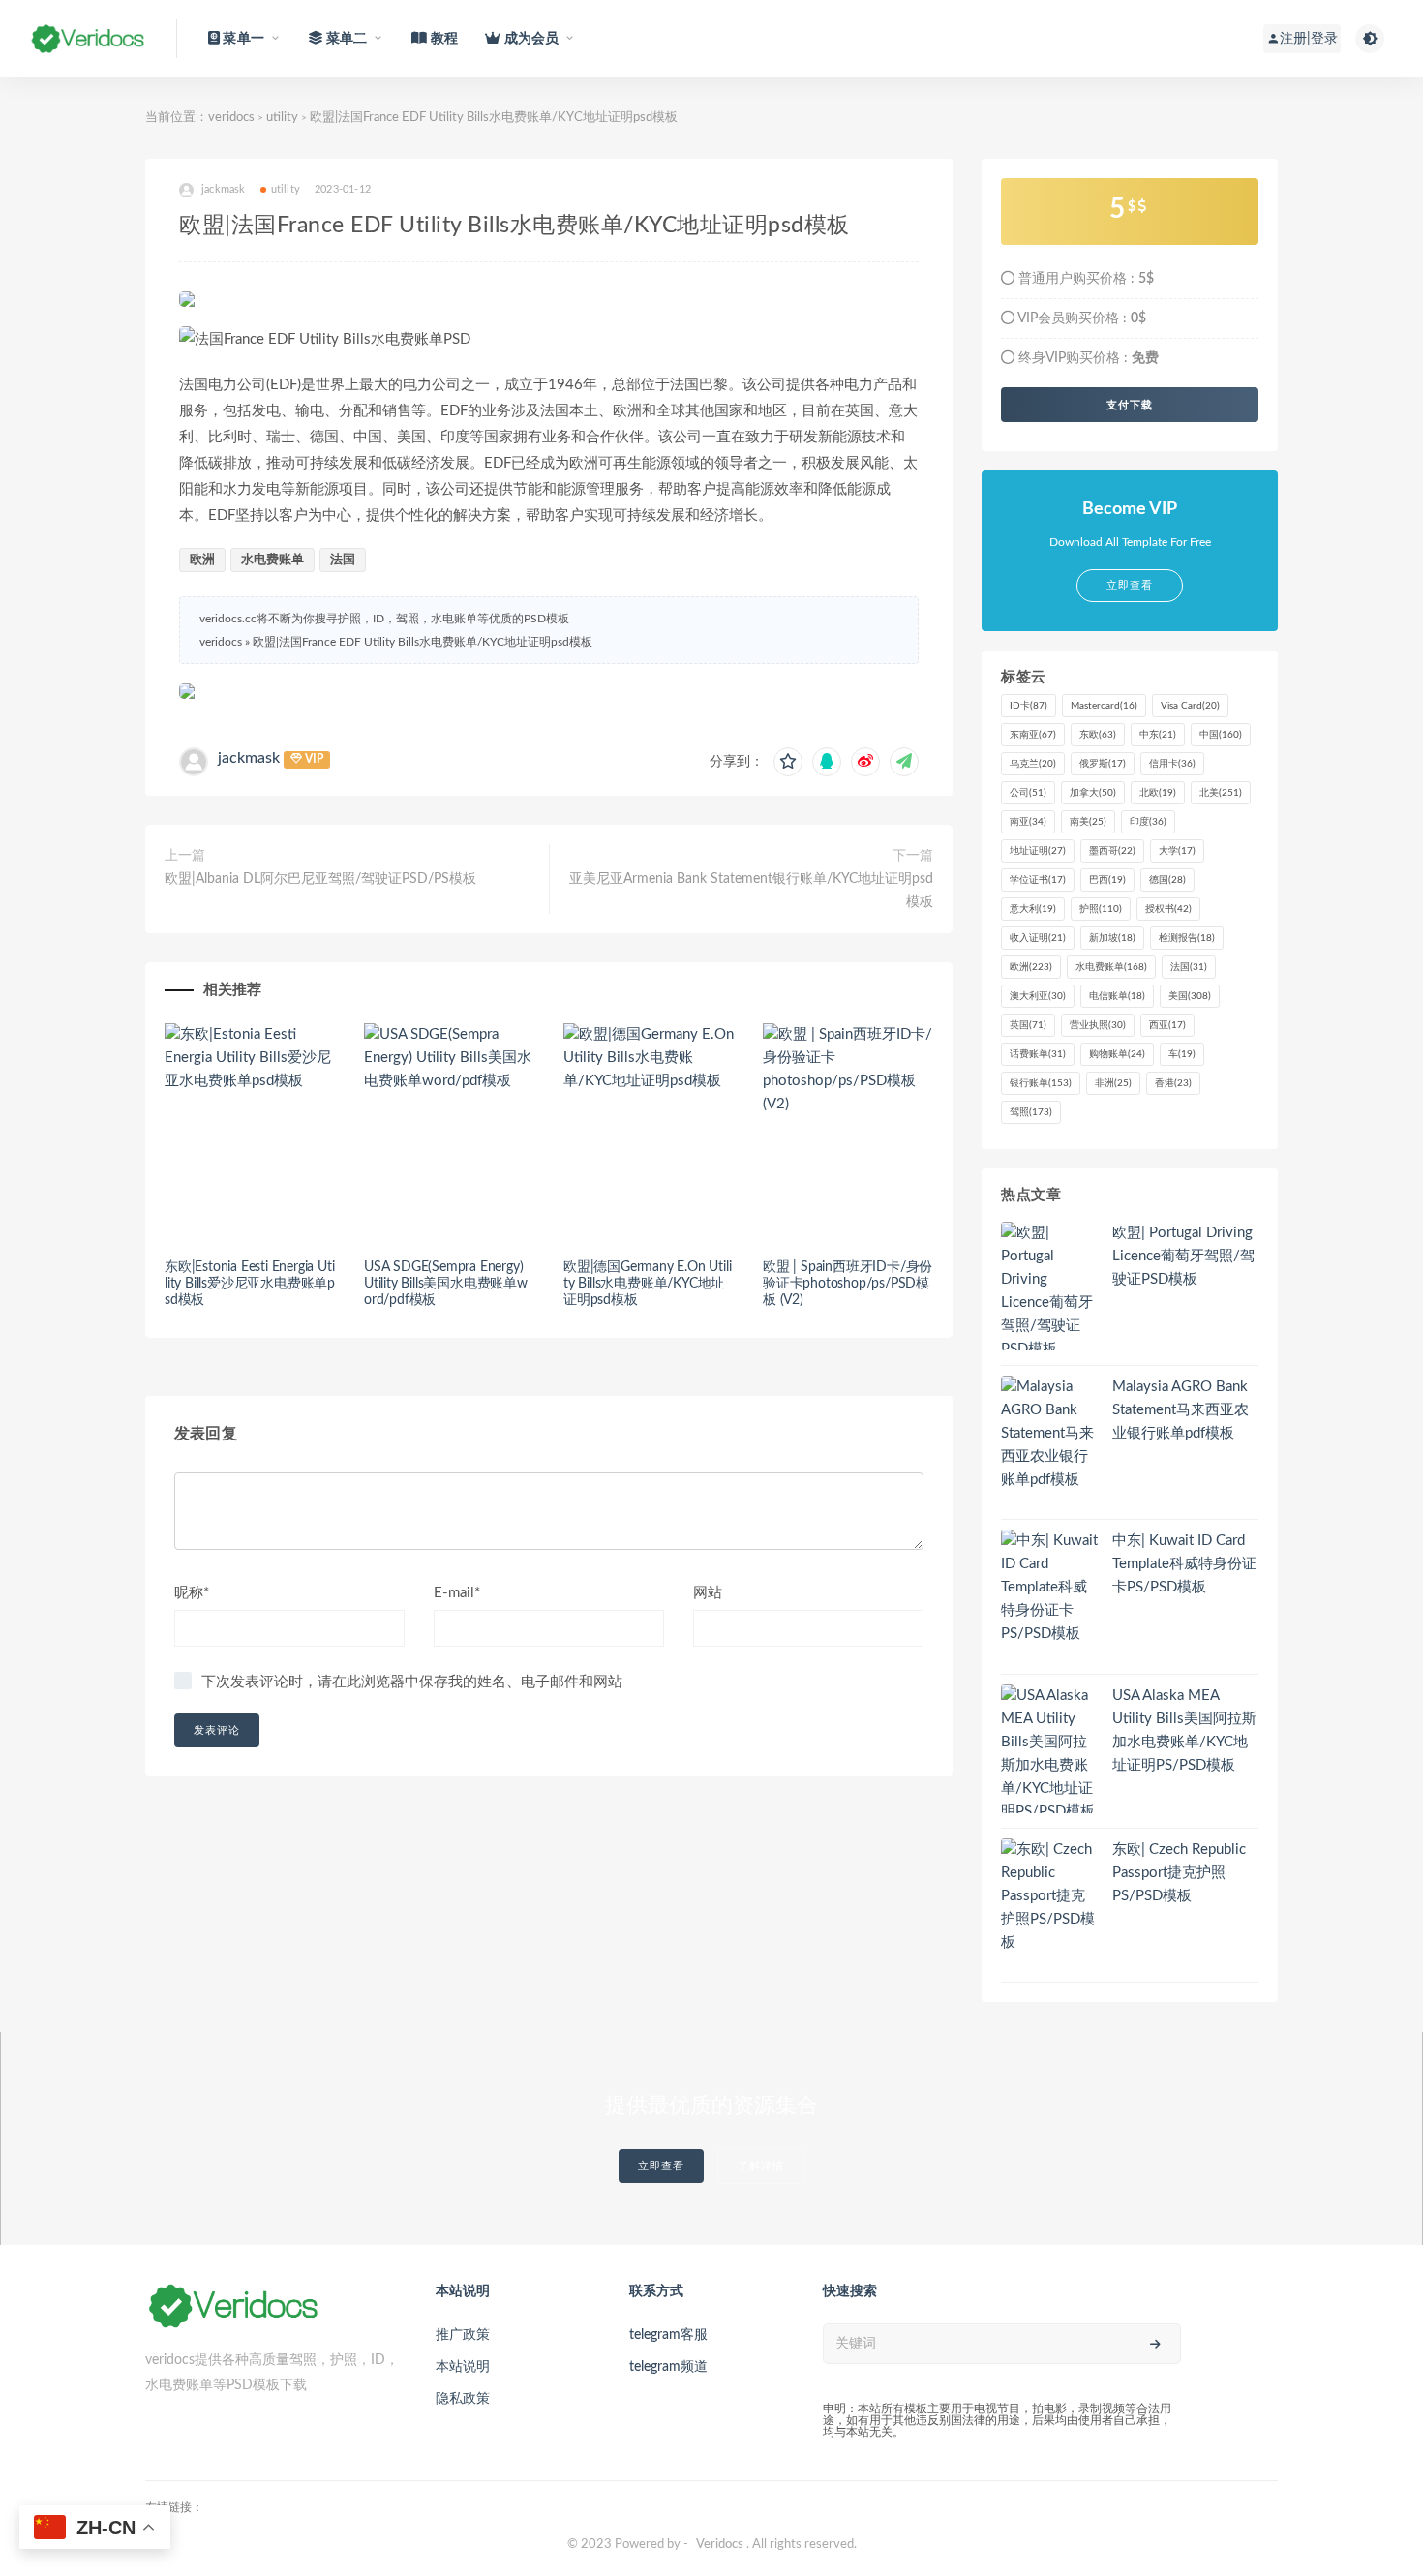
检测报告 (1187, 938)
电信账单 (1117, 996)
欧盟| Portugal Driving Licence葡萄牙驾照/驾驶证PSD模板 (1183, 1256)
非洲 (1113, 1083)
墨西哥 (1112, 851)
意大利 (1033, 909)
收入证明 (1038, 938)
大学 (1177, 851)
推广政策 (463, 2335)
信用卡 (1172, 764)
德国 (1167, 880)
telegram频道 (668, 2367)
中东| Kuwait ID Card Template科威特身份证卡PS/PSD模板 (1184, 1564)
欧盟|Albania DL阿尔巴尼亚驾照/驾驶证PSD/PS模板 (320, 879)
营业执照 (1098, 1025)
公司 (1028, 793)
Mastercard (1104, 706)
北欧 (1158, 793)
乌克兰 (1033, 764)
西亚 (1167, 1025)
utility (282, 118)
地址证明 (1038, 851)
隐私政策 (463, 2399)
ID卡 (1029, 706)
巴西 (1107, 880)
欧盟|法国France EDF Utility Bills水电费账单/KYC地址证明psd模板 (423, 642)
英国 (1028, 1025)
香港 (1173, 1083)
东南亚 (1033, 735)
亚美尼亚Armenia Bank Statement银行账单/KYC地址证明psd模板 (751, 891)
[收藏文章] (788, 762)
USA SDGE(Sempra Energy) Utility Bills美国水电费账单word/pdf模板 (446, 1284)
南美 (1088, 822)
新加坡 (1112, 938)
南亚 (1028, 822)
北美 (1221, 793)
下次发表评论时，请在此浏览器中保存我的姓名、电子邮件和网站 (412, 1682)
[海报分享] (904, 762)
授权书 (1168, 909)
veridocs (231, 118)
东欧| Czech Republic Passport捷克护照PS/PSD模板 (1179, 1873)
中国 (1221, 735)
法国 (343, 560)
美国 (1190, 996)
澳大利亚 (1038, 996)
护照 (1101, 909)
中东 (1158, 735)
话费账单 (1038, 1054)
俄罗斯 (1103, 764)
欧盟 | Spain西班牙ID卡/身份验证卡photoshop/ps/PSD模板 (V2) (848, 1284)
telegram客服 (668, 2335)
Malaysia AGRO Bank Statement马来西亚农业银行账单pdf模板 (1181, 1410)
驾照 (1031, 1112)
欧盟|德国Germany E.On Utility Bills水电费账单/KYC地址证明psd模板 (647, 1284)
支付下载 (1130, 405)
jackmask (249, 758)
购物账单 (1117, 1054)
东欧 (1098, 735)
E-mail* (457, 1593)
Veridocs (720, 2545)
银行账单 (1041, 1083)
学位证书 (1038, 880)
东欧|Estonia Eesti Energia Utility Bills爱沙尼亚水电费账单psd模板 (250, 1284)
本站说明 (463, 2367)
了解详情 (761, 2166)
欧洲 (202, 560)
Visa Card (1190, 706)
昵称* (192, 1593)
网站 (708, 1593)
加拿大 (1093, 793)
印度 (1148, 822)
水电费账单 (272, 560)
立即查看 (661, 2166)
